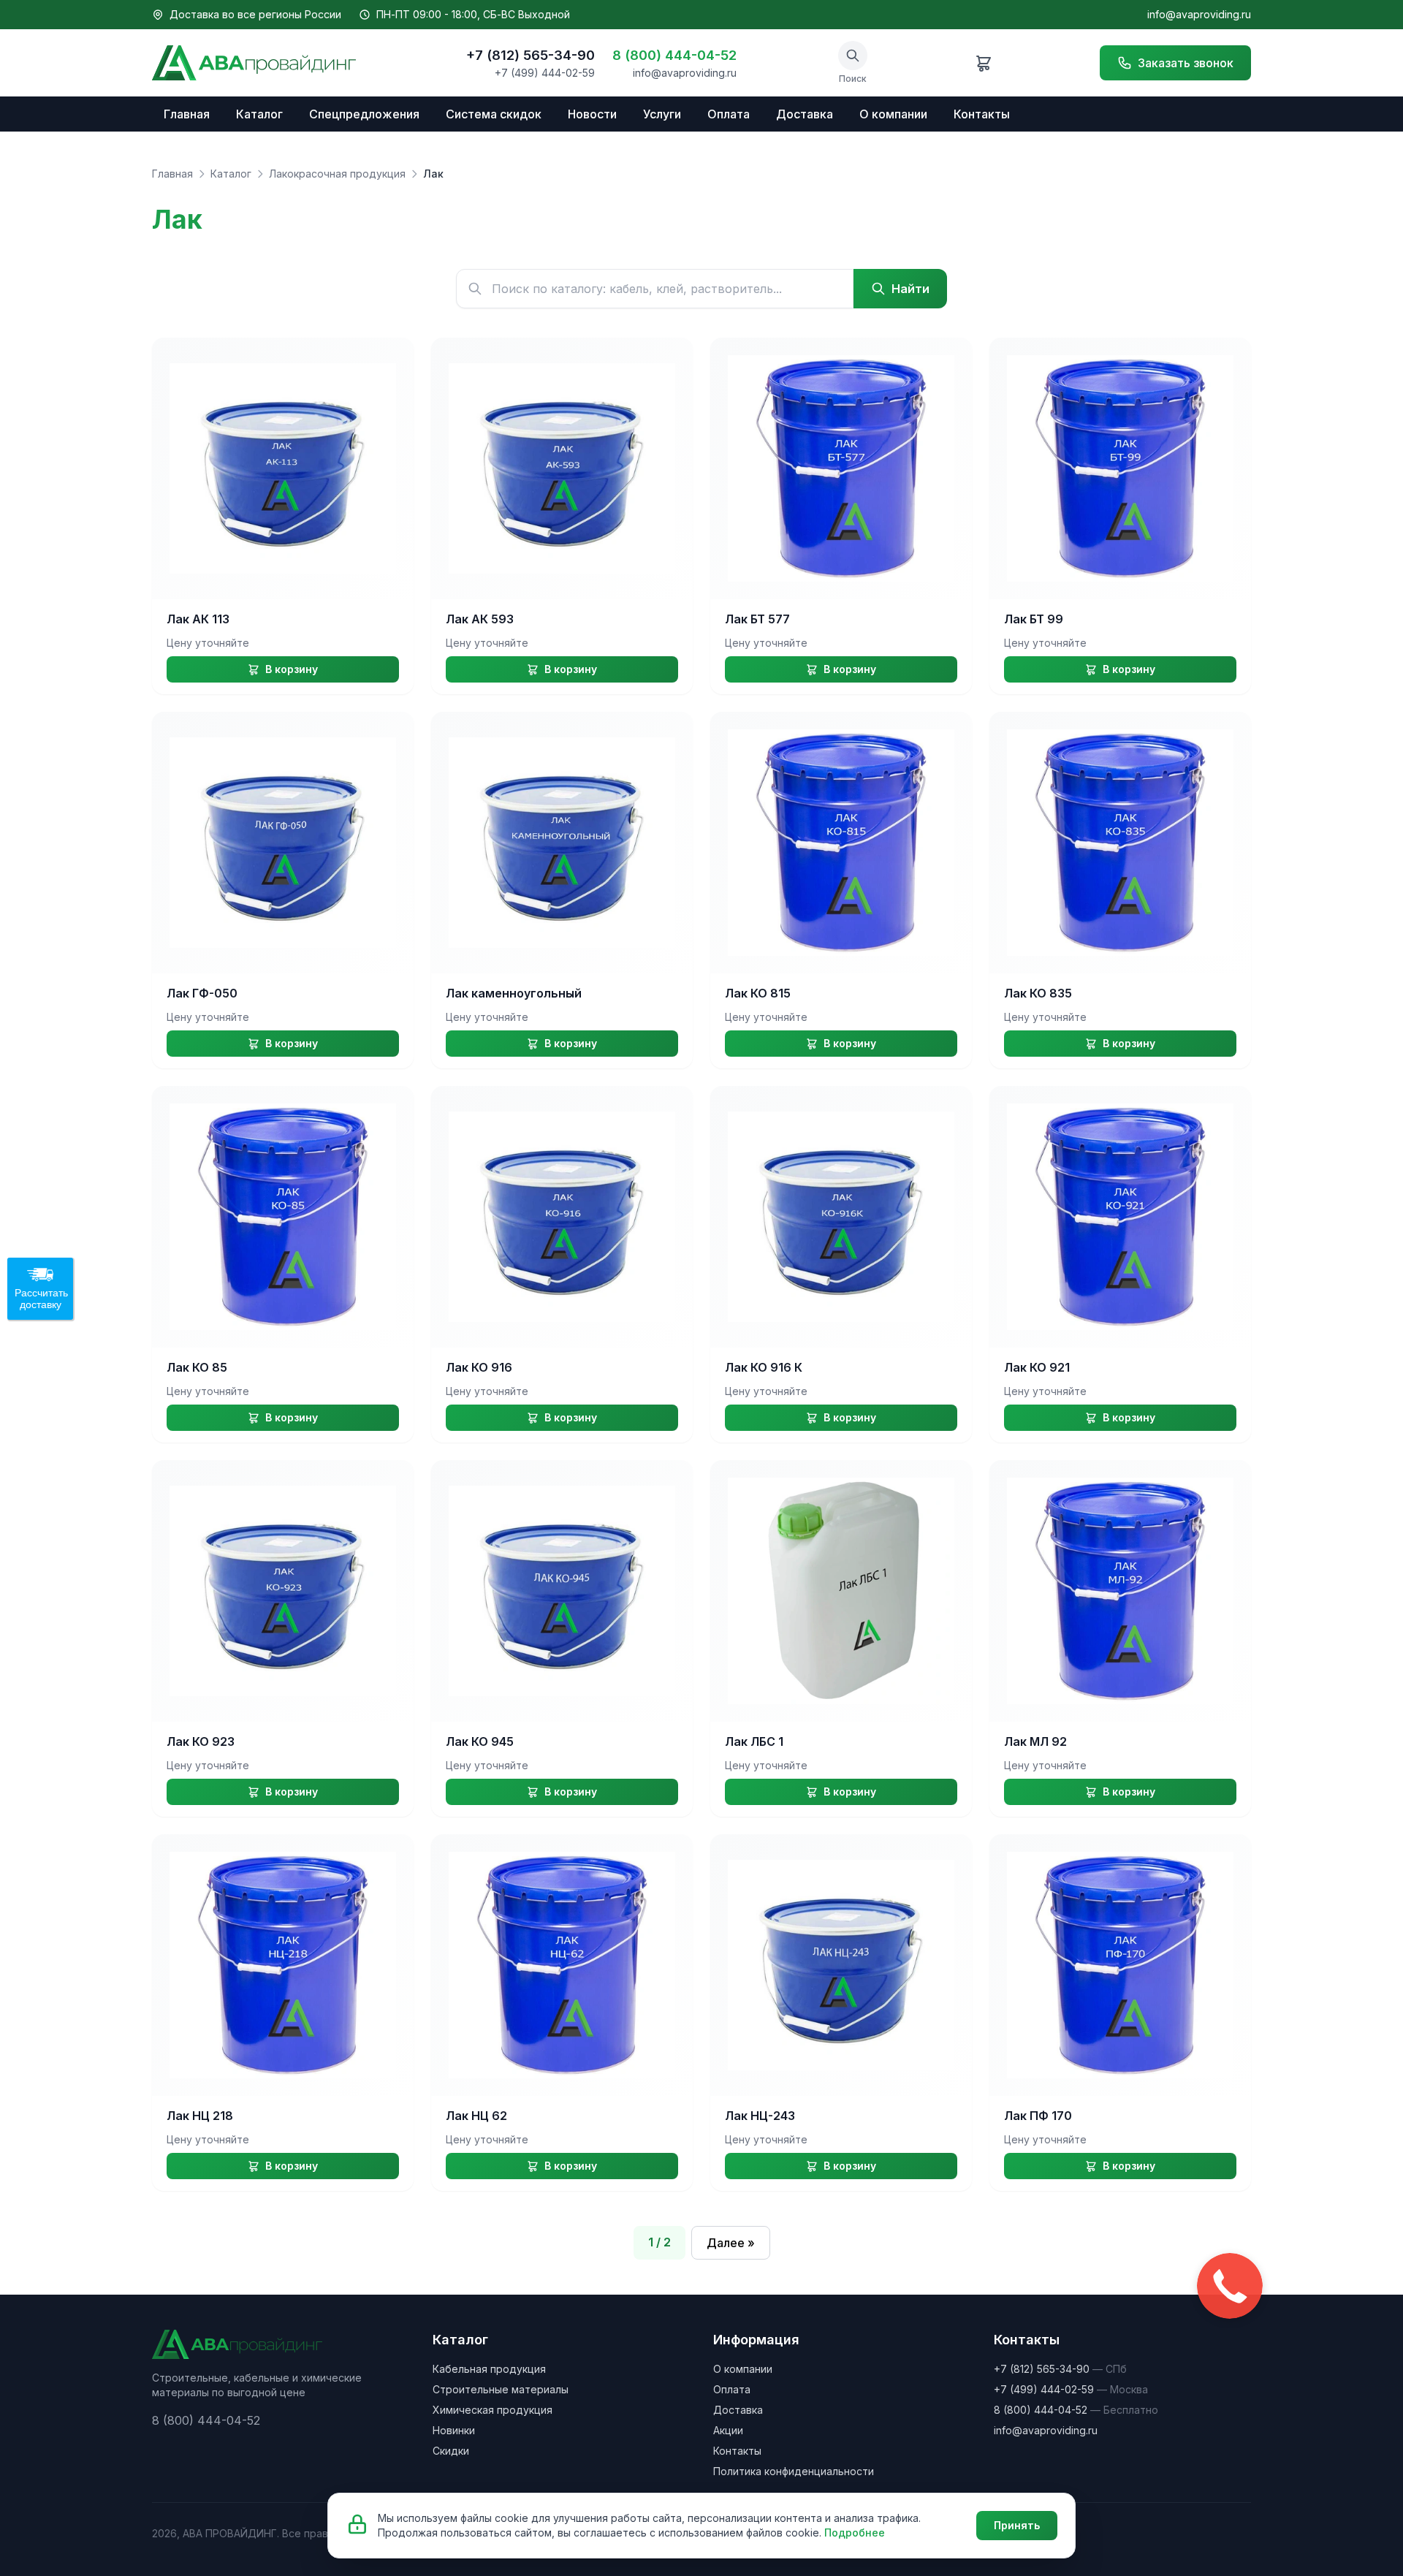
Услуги (662, 114)
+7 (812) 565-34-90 (531, 55)
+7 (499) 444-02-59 (545, 73)
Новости (592, 114)
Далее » (731, 2243)
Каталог (259, 114)
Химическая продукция (493, 2410)
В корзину (292, 669)
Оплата (729, 114)
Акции (728, 2430)
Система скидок (494, 114)
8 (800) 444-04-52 (674, 55)
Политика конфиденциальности (794, 2471)
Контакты (982, 114)
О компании (893, 114)
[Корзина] (984, 63)
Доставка (805, 114)
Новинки (454, 2430)
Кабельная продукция (489, 2369)
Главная (187, 114)
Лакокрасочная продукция (337, 174)
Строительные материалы (501, 2389)
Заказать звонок (1186, 63)
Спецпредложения (364, 114)
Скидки (451, 2451)
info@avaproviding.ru (1199, 14)
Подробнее (855, 2533)
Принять (1017, 2525)
